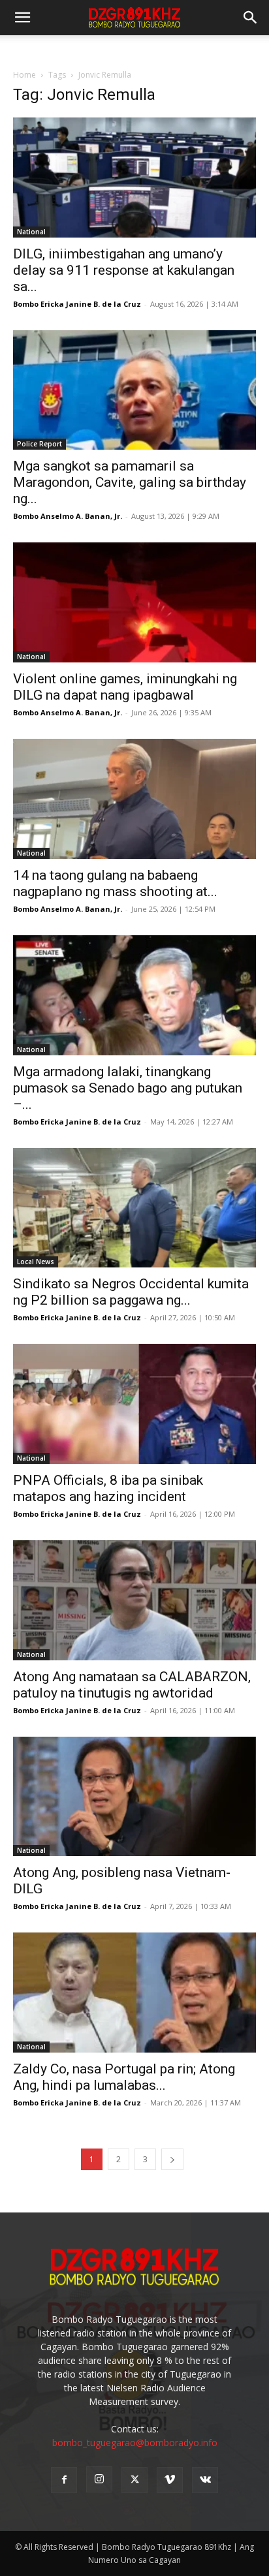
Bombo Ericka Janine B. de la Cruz (77, 304)
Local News (36, 1262)
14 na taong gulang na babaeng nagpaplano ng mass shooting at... (115, 883)
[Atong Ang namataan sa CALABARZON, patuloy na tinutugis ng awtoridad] (134, 1600)
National (31, 232)
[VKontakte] (205, 2480)
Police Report (40, 444)
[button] (251, 18)
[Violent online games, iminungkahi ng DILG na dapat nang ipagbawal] (134, 602)
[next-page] (172, 2159)
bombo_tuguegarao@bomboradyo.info (135, 2443)
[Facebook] (64, 2480)
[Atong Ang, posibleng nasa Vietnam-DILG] (134, 1797)
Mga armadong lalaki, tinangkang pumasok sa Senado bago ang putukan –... (128, 1088)
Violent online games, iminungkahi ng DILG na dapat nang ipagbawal (125, 687)
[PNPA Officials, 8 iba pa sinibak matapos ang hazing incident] (134, 1404)
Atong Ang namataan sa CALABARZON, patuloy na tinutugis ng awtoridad (132, 1685)
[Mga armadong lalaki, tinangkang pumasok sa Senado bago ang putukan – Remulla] (134, 995)
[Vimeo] (170, 2480)
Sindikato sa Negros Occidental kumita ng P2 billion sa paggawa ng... (131, 1292)
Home (24, 75)
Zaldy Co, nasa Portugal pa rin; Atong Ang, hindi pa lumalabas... (124, 2077)
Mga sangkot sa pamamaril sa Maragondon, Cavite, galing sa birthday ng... (130, 482)
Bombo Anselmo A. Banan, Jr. (68, 516)
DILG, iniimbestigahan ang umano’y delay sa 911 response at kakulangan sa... (124, 270)
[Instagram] (99, 2479)
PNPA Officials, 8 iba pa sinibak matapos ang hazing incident (108, 1488)
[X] (134, 2480)
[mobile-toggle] (22, 18)
